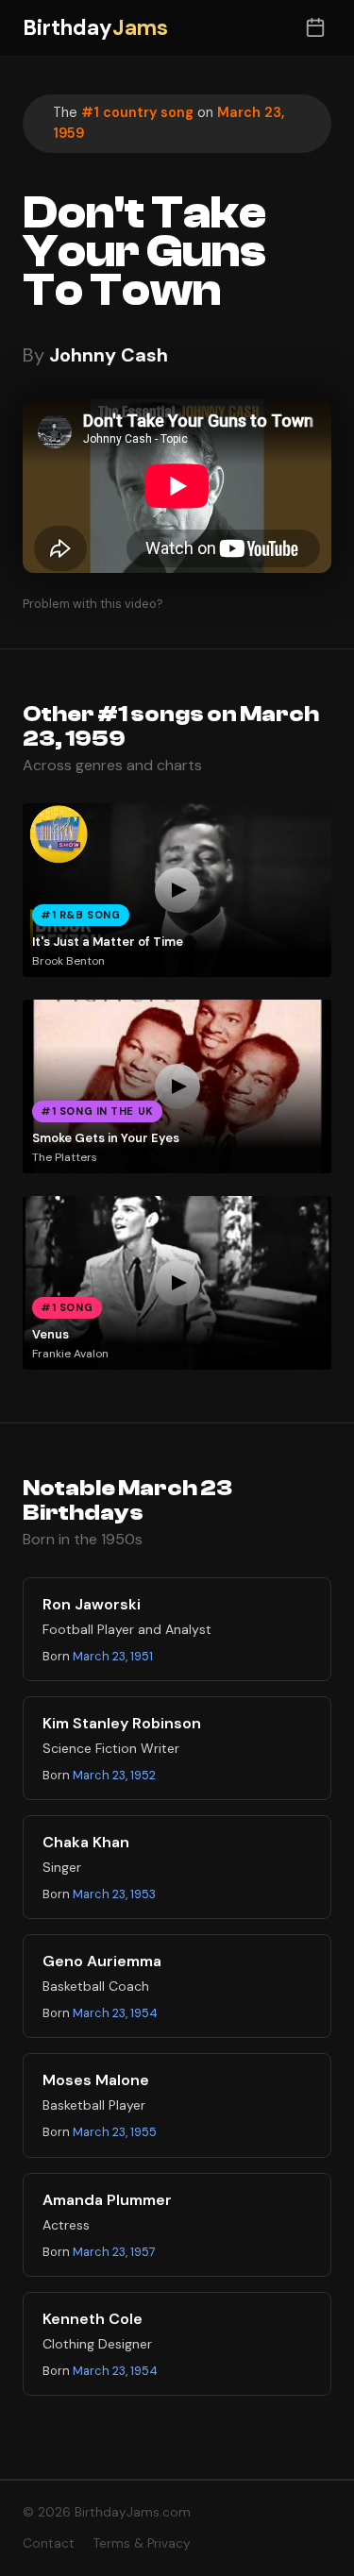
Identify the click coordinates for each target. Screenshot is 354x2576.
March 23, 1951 (113, 1656)
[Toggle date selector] (315, 28)
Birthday (95, 28)
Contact (49, 2543)
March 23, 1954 (115, 2013)
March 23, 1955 (115, 2132)
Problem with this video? (93, 604)
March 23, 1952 (114, 1775)
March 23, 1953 (114, 1894)
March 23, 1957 (114, 2252)
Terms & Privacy (142, 2543)
